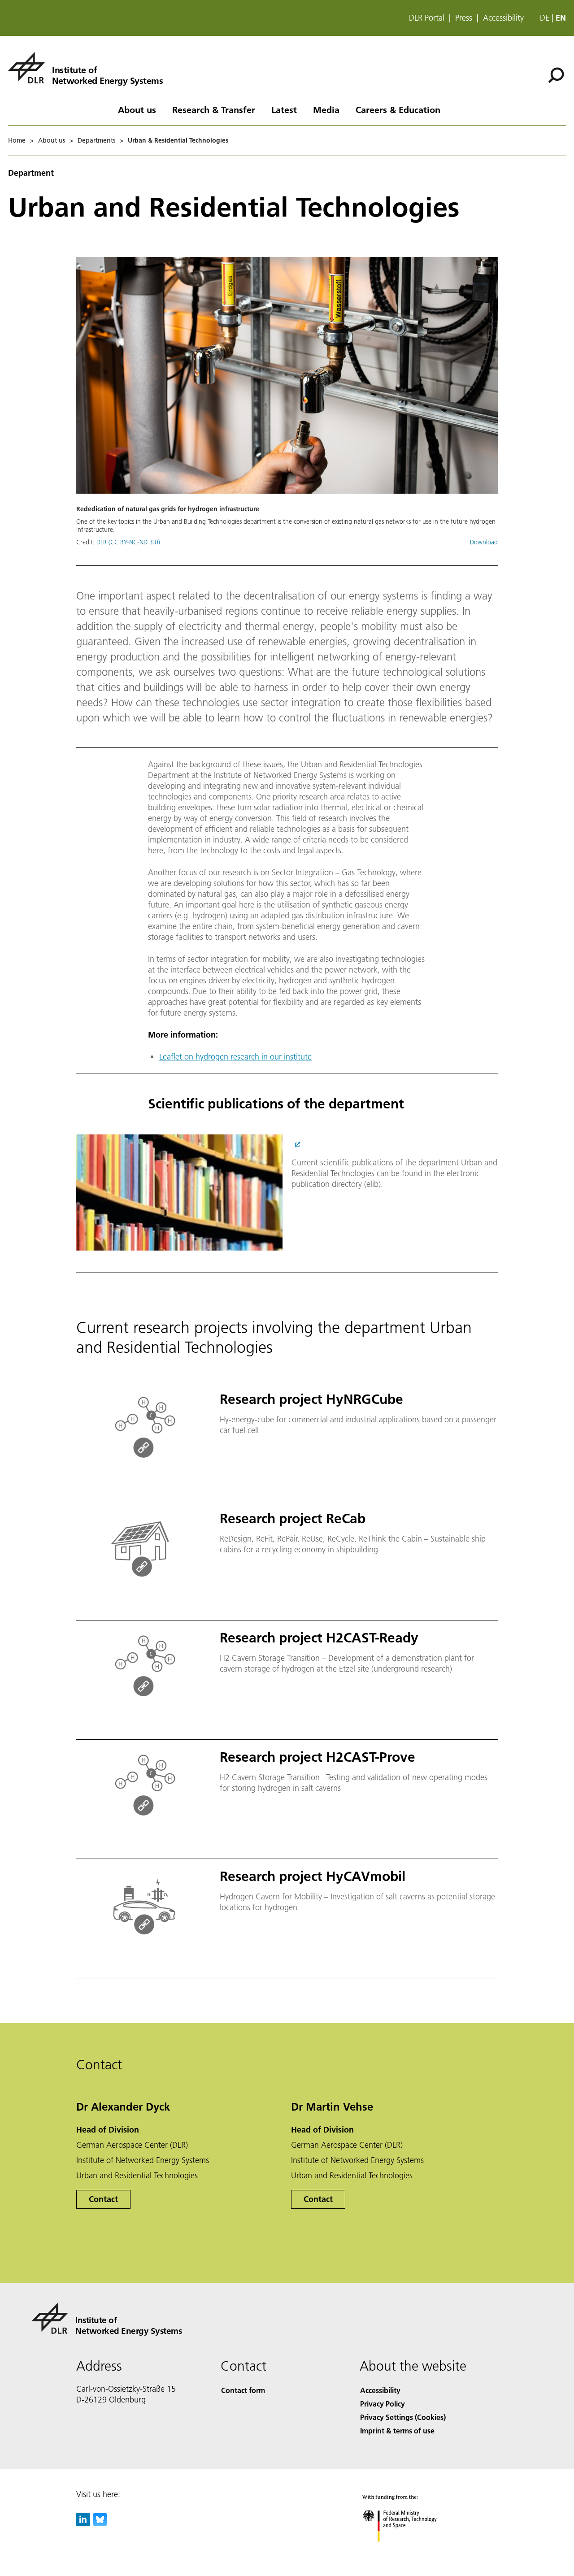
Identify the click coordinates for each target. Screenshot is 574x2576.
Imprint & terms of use (397, 2430)
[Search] (557, 74)
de (545, 18)
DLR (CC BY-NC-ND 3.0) (128, 542)
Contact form (243, 2390)
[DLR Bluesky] (100, 2523)
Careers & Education (398, 109)
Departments (96, 140)
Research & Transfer (214, 109)
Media (326, 109)
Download (484, 542)
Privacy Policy (383, 2404)
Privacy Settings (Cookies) (403, 2417)
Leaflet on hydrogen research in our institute (235, 1057)
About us (137, 109)
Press (464, 18)
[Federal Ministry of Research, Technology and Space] (412, 2551)
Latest (284, 109)
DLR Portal (427, 18)
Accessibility (503, 18)
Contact (103, 2199)
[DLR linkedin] (83, 2523)
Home (17, 140)
